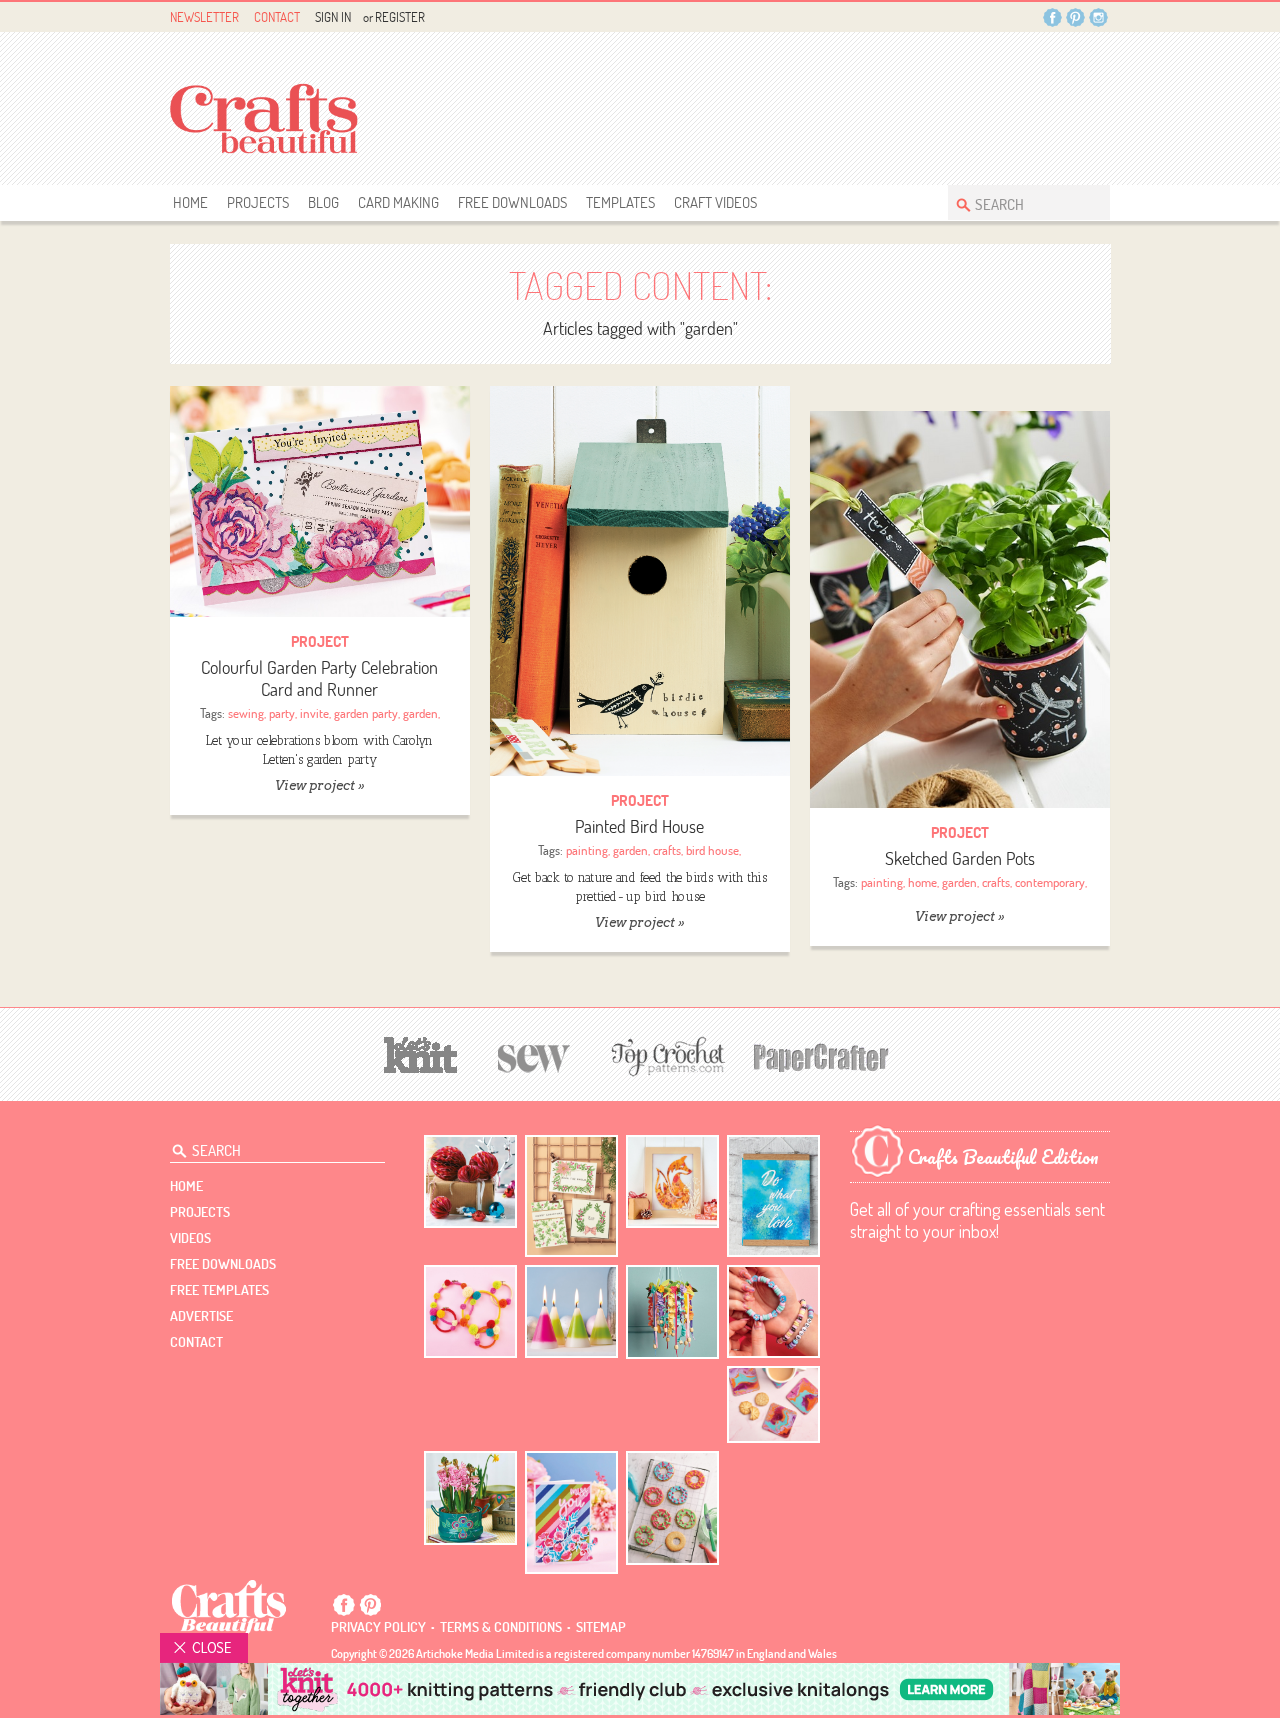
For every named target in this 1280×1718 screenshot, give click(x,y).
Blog (323, 202)
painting (587, 850)
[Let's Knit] (421, 1052)
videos (190, 1238)
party (282, 713)
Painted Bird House (639, 826)
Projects (258, 202)
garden (420, 713)
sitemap (601, 1627)
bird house (712, 850)
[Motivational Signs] (773, 1196)
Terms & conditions (501, 1627)
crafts (667, 850)
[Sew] (534, 1055)
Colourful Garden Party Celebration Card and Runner (319, 678)
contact (196, 1342)
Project (320, 641)
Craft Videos (715, 202)
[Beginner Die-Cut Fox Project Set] (672, 1181)
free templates (219, 1290)
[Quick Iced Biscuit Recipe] (672, 1508)
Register (400, 17)
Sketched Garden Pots (960, 858)
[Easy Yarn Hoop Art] (470, 1311)
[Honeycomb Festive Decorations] (470, 1181)
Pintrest (1075, 17)
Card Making (398, 202)
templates (620, 202)
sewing (246, 713)
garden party (366, 713)
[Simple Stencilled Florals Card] (571, 1512)
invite (314, 713)
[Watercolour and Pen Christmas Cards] (571, 1196)
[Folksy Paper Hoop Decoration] (672, 1312)
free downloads (512, 202)
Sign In (333, 17)
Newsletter (204, 17)
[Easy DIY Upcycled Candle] (571, 1311)
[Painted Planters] (470, 1498)
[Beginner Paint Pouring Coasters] (773, 1404)
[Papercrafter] (821, 1055)
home (922, 882)
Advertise (201, 1316)
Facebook (1052, 17)
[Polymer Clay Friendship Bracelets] (773, 1311)
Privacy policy (378, 1627)
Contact (277, 17)
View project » (319, 785)
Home (190, 202)
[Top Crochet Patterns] (665, 1056)
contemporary (1050, 882)
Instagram (1098, 17)
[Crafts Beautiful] (229, 1606)
